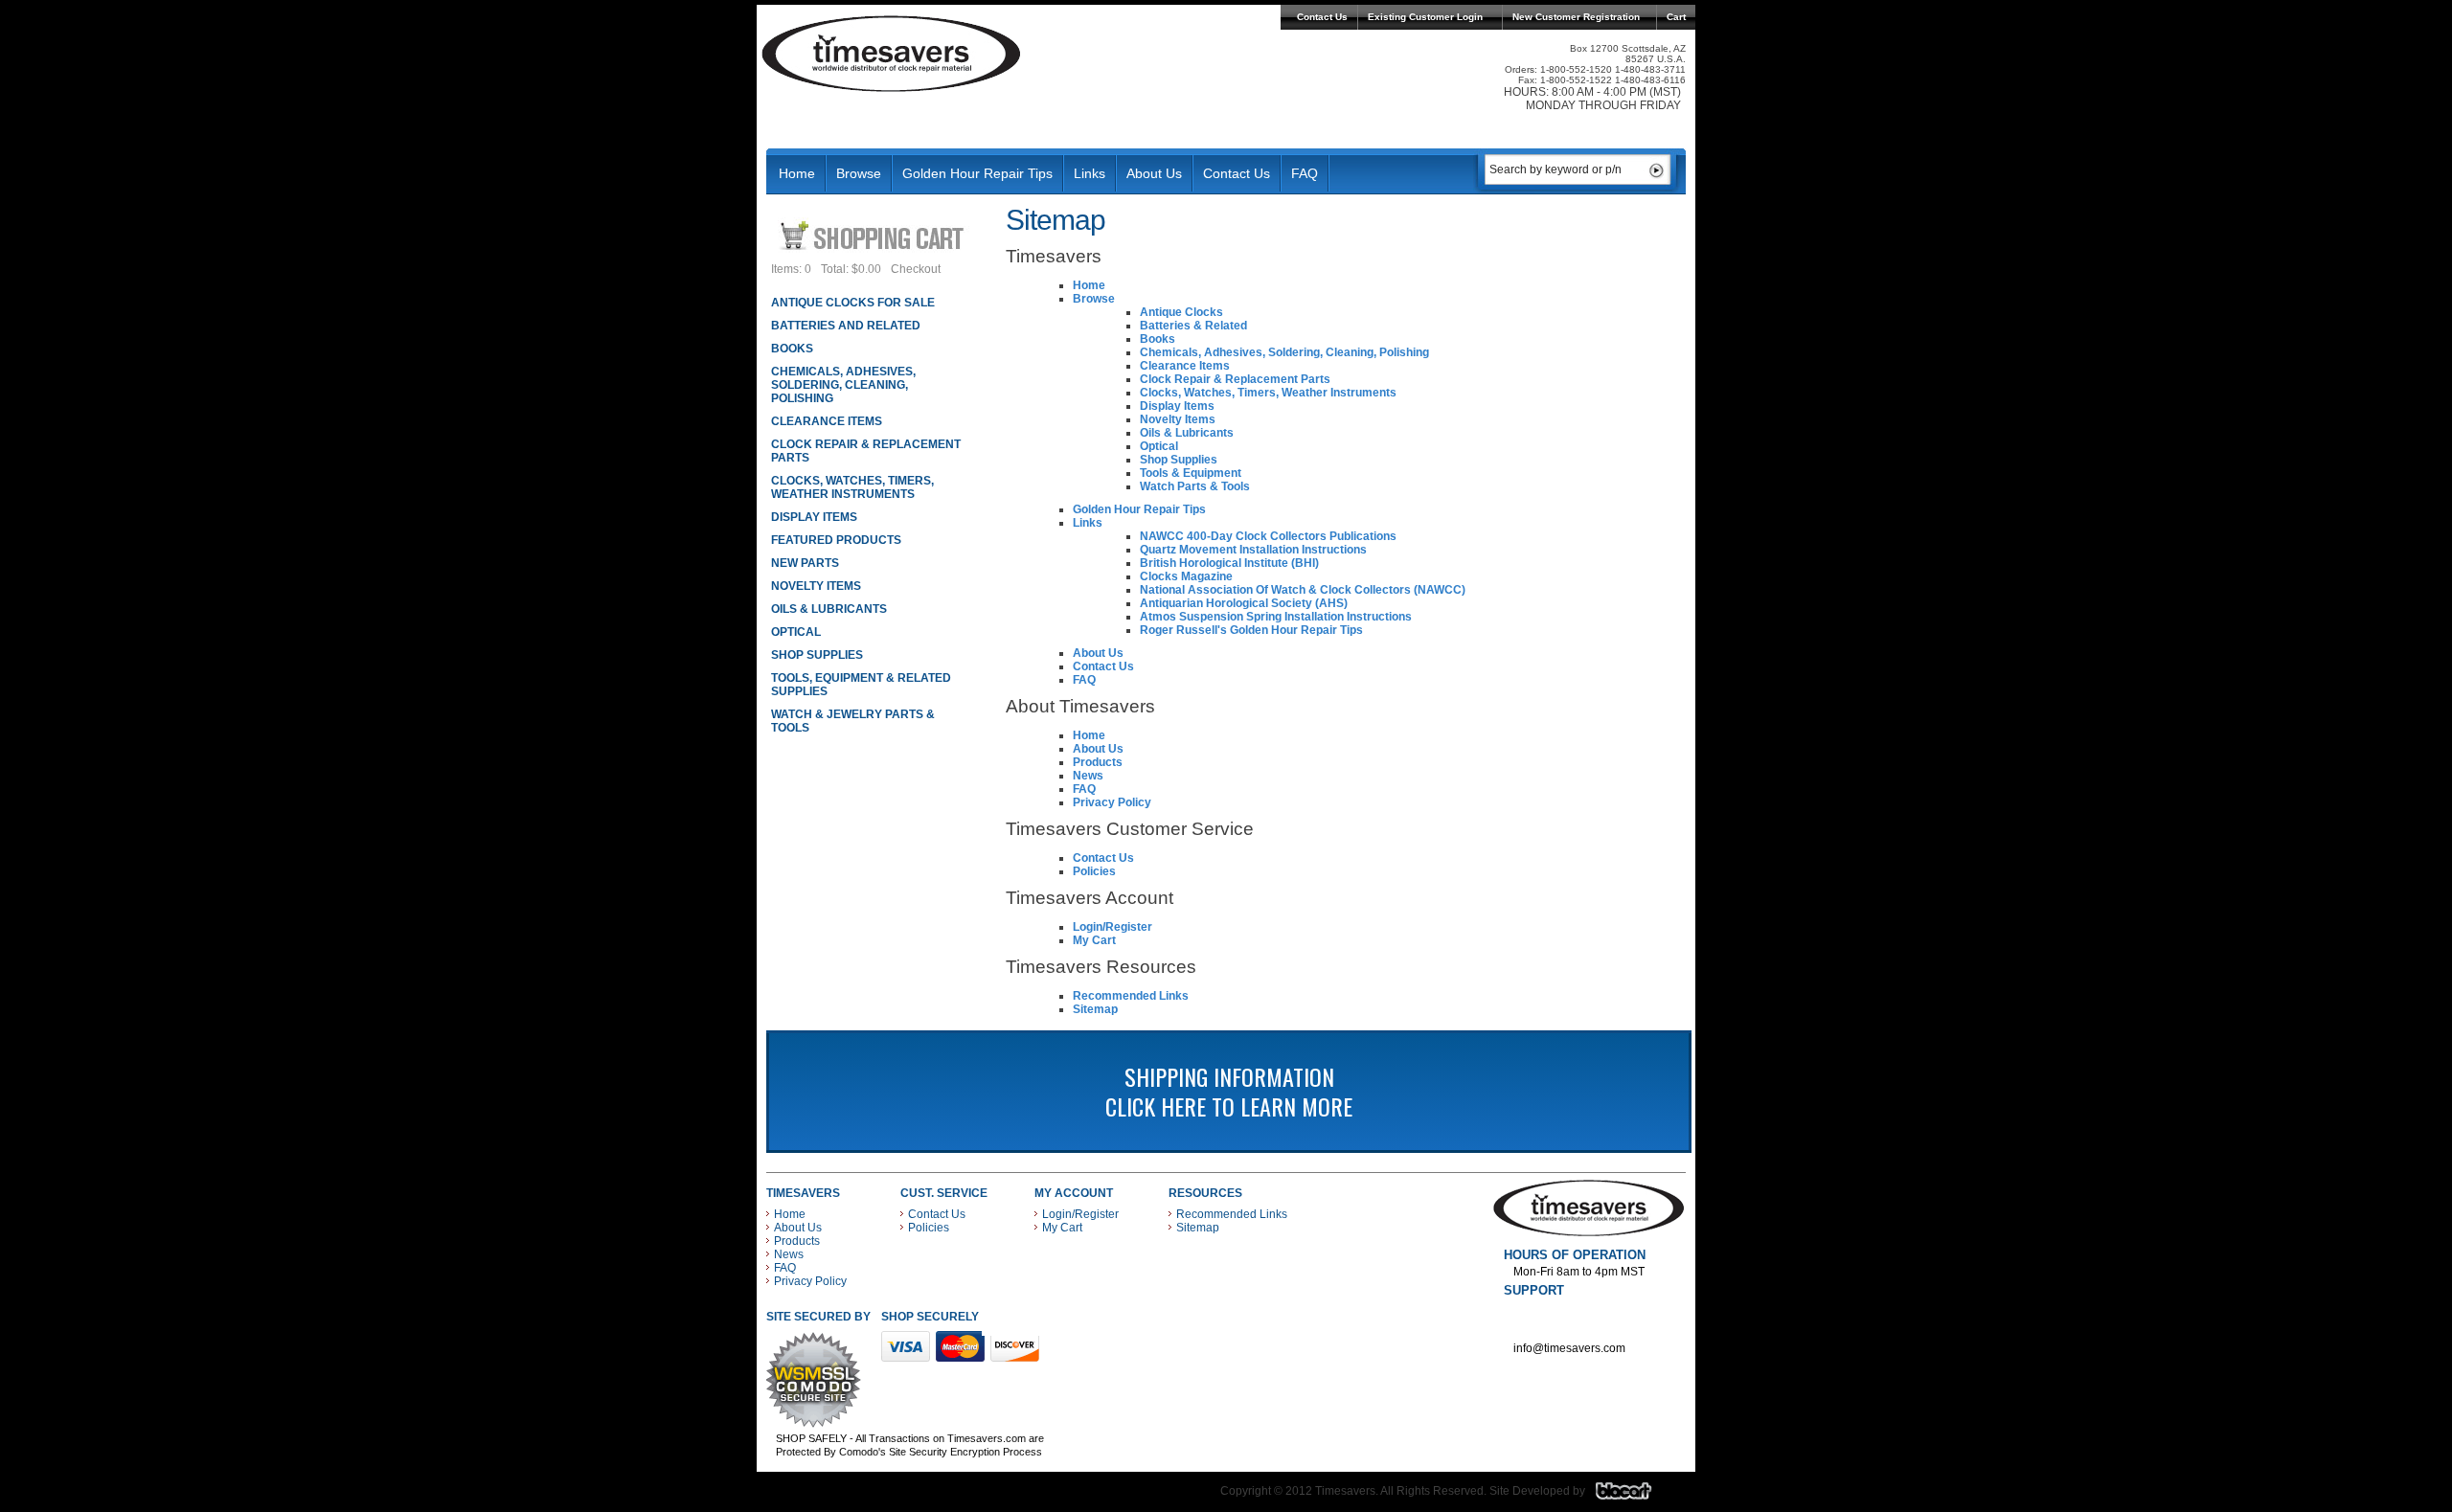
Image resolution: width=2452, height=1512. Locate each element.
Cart (1676, 17)
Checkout (916, 269)
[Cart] (874, 235)
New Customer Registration (1576, 17)
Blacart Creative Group (1635, 1496)
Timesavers (892, 54)
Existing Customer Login (1425, 17)
